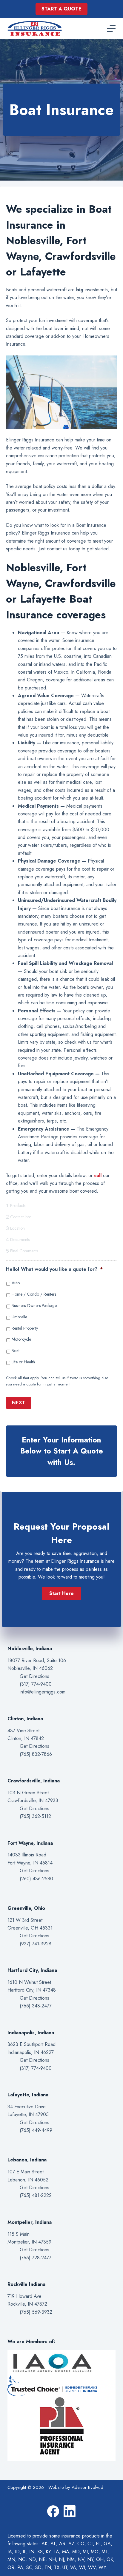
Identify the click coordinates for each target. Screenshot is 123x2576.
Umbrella (19, 1317)
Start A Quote (61, 9)
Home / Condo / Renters (34, 1294)
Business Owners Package (34, 1305)
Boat (16, 1351)
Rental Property (25, 1328)
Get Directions (34, 1676)
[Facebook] (53, 2511)
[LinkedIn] (70, 2511)
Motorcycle (21, 1339)
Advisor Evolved (87, 2487)
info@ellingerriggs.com (43, 1692)
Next (19, 1403)
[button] (61, 1593)
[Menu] (111, 29)
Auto (16, 1283)
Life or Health (23, 1362)
